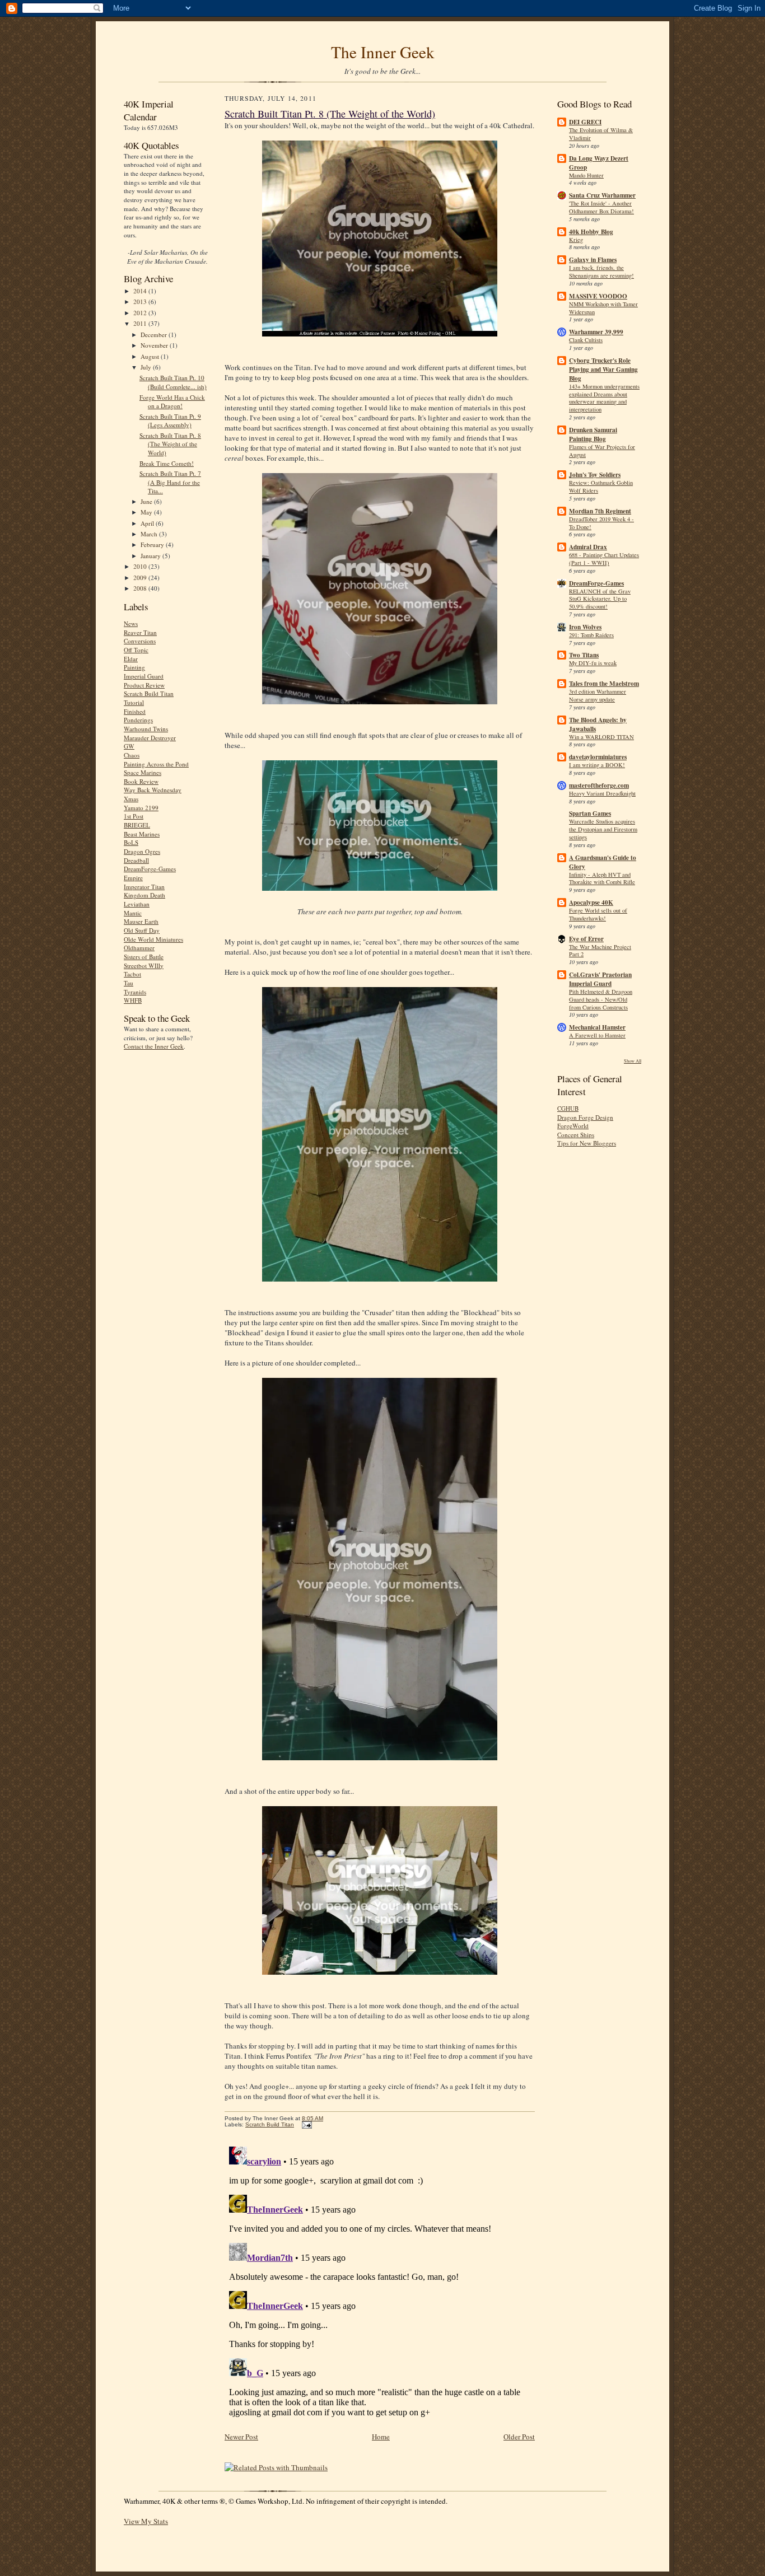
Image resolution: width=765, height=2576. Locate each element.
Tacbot (132, 974)
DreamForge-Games (150, 869)
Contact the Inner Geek (154, 1046)
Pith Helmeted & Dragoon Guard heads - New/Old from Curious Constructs (601, 999)
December (155, 335)
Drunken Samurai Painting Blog (593, 434)
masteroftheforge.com (599, 786)
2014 (141, 291)
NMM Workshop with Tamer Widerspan (603, 308)
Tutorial (134, 702)
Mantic (133, 913)
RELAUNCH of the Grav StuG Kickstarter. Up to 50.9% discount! (600, 599)
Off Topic (136, 650)
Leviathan (137, 904)
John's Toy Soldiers (595, 475)
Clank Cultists (586, 340)
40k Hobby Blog (591, 232)
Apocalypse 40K (591, 903)
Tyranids (135, 992)
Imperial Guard (144, 676)
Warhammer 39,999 (596, 332)
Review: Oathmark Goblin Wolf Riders (601, 487)
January (151, 556)
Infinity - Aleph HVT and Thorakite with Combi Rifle (602, 878)
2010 (141, 566)
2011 (141, 323)
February (153, 544)
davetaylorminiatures (598, 757)
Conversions (140, 641)
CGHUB (568, 1108)
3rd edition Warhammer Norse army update (598, 695)
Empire (133, 878)
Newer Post (241, 2437)
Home (381, 2437)
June (147, 501)
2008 (141, 588)
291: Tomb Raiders (591, 635)
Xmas (131, 799)
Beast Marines (142, 834)
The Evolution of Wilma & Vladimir (601, 134)
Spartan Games (590, 814)
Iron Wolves (585, 627)
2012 (141, 313)
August (151, 356)
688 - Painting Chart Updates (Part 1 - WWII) (604, 559)
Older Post (519, 2437)
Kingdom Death (144, 895)
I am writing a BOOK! (597, 765)
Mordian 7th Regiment (600, 511)
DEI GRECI (585, 122)
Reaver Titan (140, 632)
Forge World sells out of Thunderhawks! (598, 914)
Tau (129, 983)
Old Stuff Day (142, 930)
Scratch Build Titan (149, 693)
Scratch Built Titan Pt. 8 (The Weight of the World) (170, 444)
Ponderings (138, 720)
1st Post (134, 816)
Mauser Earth (141, 921)
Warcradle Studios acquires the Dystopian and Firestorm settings (603, 829)
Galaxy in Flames (593, 260)
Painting (134, 667)
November (155, 345)
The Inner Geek (383, 52)
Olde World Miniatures (153, 939)
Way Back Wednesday (153, 790)
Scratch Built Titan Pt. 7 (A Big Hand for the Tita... (170, 482)
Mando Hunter (586, 175)
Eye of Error (586, 939)
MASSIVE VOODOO (598, 296)
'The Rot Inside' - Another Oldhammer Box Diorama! (601, 207)
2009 (141, 578)
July (147, 367)
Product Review (144, 685)
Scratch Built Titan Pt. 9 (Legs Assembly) (170, 421)
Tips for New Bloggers (587, 1143)
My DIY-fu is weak (593, 663)
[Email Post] (305, 2124)
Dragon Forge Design (585, 1117)
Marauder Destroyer (150, 738)
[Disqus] (380, 2282)
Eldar (131, 659)
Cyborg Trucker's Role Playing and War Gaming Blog (603, 370)
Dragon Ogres (142, 851)
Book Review (141, 781)
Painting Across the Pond (156, 764)
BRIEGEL (137, 825)
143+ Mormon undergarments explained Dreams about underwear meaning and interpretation (604, 398)
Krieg (576, 240)
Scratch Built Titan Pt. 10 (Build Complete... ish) (173, 382)
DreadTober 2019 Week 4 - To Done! (601, 523)
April (148, 523)
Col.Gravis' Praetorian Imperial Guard (600, 979)
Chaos (132, 755)
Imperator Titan (144, 887)
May (147, 512)
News (131, 623)
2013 (141, 301)
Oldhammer (139, 948)
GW (129, 746)
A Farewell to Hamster (597, 1035)
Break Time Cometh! (167, 463)
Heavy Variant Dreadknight (602, 793)
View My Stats (146, 2521)
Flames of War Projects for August (602, 451)
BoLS (131, 842)
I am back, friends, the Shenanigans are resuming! (601, 272)
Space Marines (143, 772)
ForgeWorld (573, 1126)
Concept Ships (576, 1135)
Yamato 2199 (141, 808)
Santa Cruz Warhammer (602, 195)
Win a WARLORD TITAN (601, 737)
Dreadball (136, 860)
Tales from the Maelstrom (604, 684)
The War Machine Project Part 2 (600, 951)
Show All (633, 1061)
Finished (135, 711)
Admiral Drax (588, 547)
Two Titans (584, 655)
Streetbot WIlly (144, 966)
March (150, 534)
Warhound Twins (146, 729)
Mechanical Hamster (597, 1027)
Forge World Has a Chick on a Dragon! (172, 402)
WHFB (133, 1000)
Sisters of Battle (144, 957)
